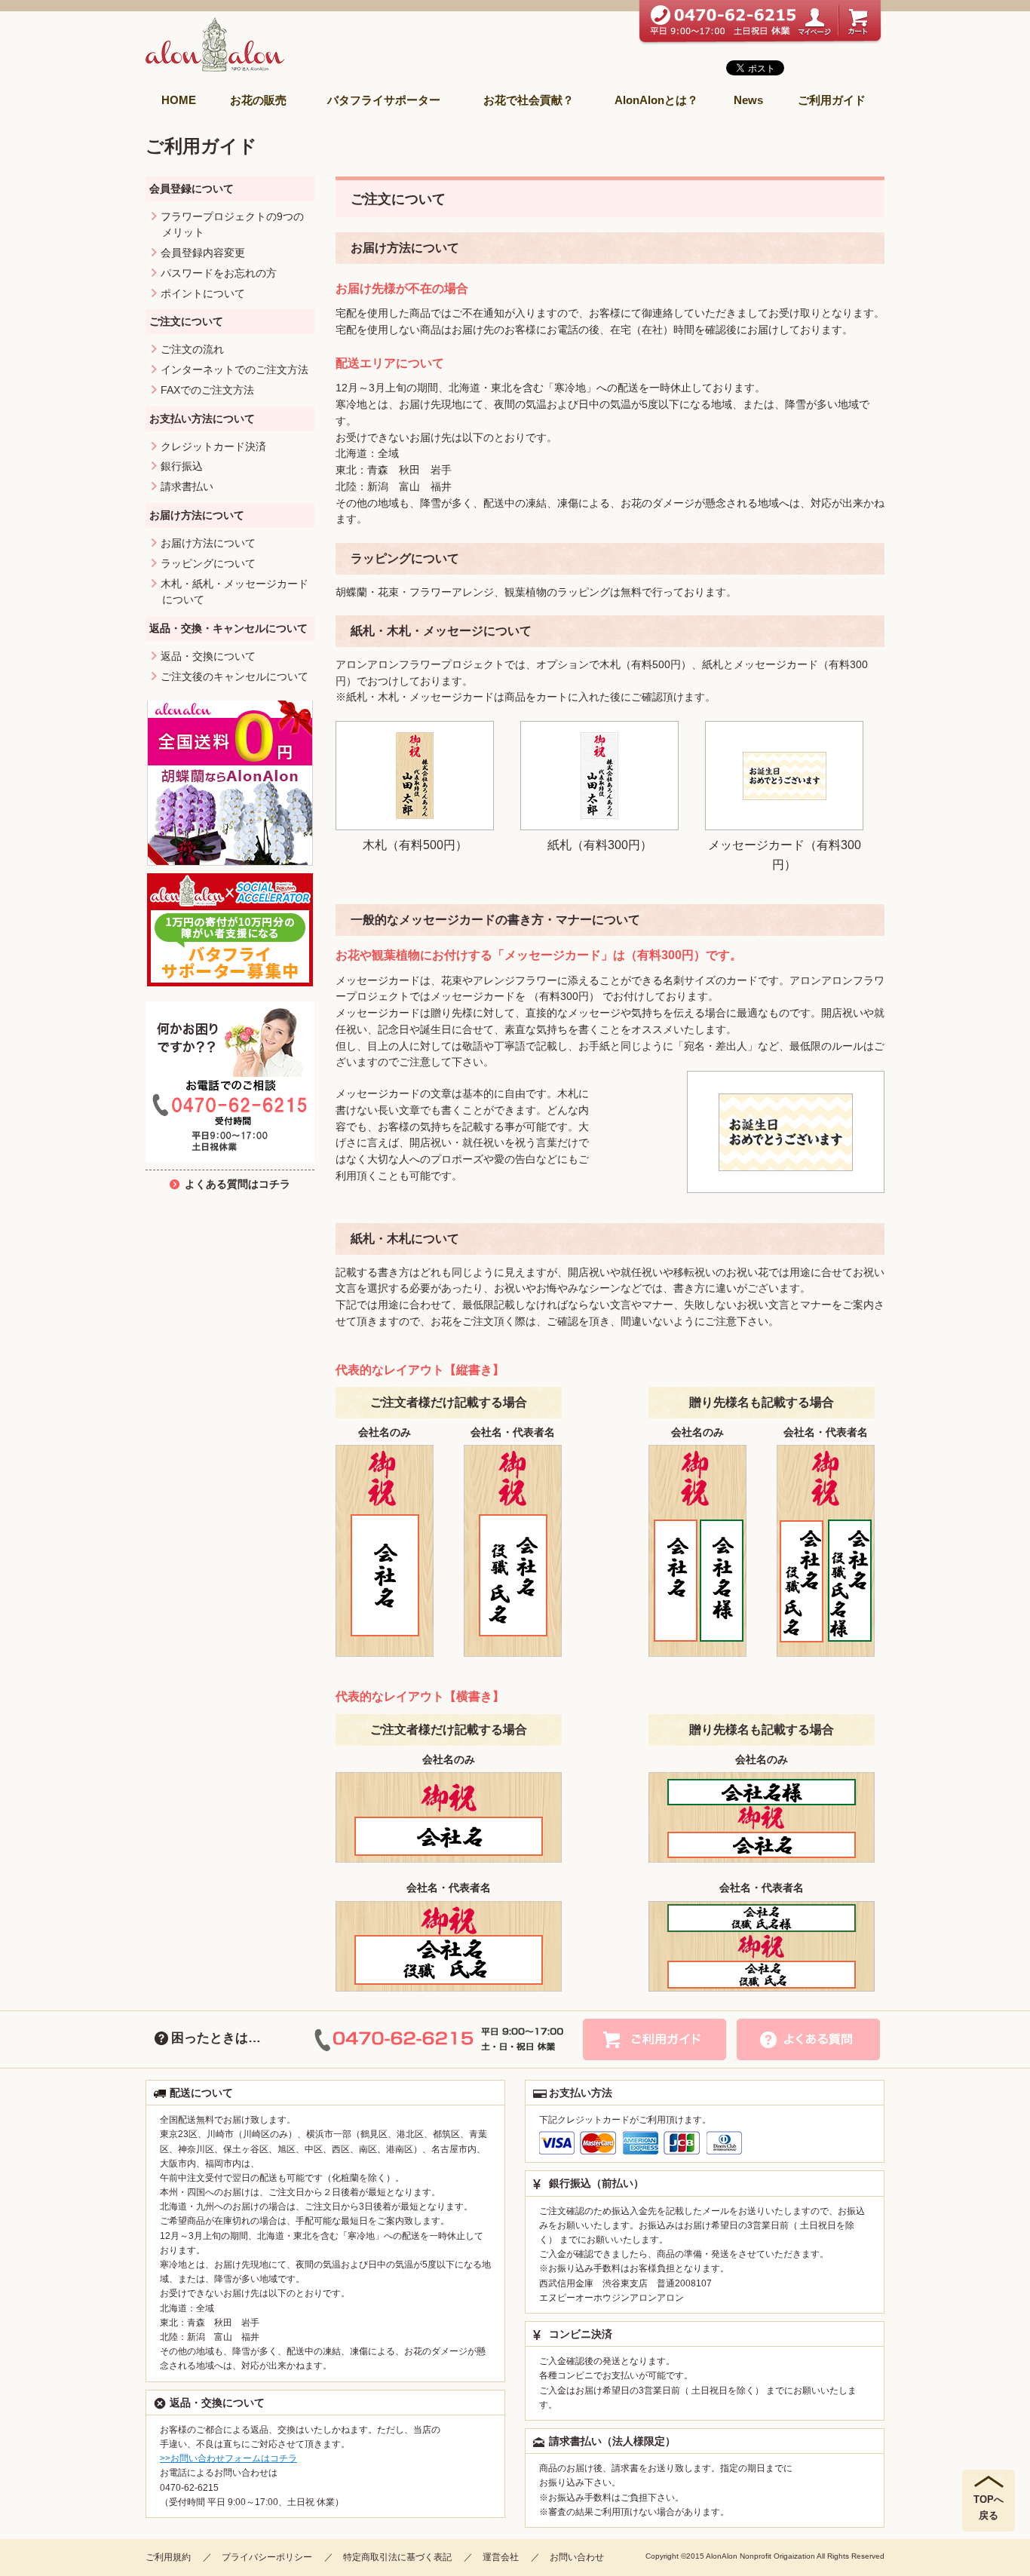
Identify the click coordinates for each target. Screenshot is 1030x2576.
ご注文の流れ (192, 350)
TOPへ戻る (989, 2507)
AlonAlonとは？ (656, 100)
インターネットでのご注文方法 (235, 370)
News (748, 100)
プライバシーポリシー (267, 2557)
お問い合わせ (577, 2557)
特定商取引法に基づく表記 (397, 2557)
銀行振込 (182, 466)
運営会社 (501, 2557)
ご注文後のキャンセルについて (235, 677)
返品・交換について (208, 656)
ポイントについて (203, 294)
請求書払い (187, 487)
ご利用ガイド (832, 100)
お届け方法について (208, 543)
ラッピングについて (208, 564)
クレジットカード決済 (213, 447)
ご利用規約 (168, 2557)
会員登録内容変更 (203, 253)
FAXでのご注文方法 (207, 390)
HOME (179, 100)
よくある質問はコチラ (238, 1184)
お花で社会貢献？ (529, 100)
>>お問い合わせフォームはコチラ (228, 2458)
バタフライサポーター (384, 100)
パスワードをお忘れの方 (219, 273)
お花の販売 (258, 100)
